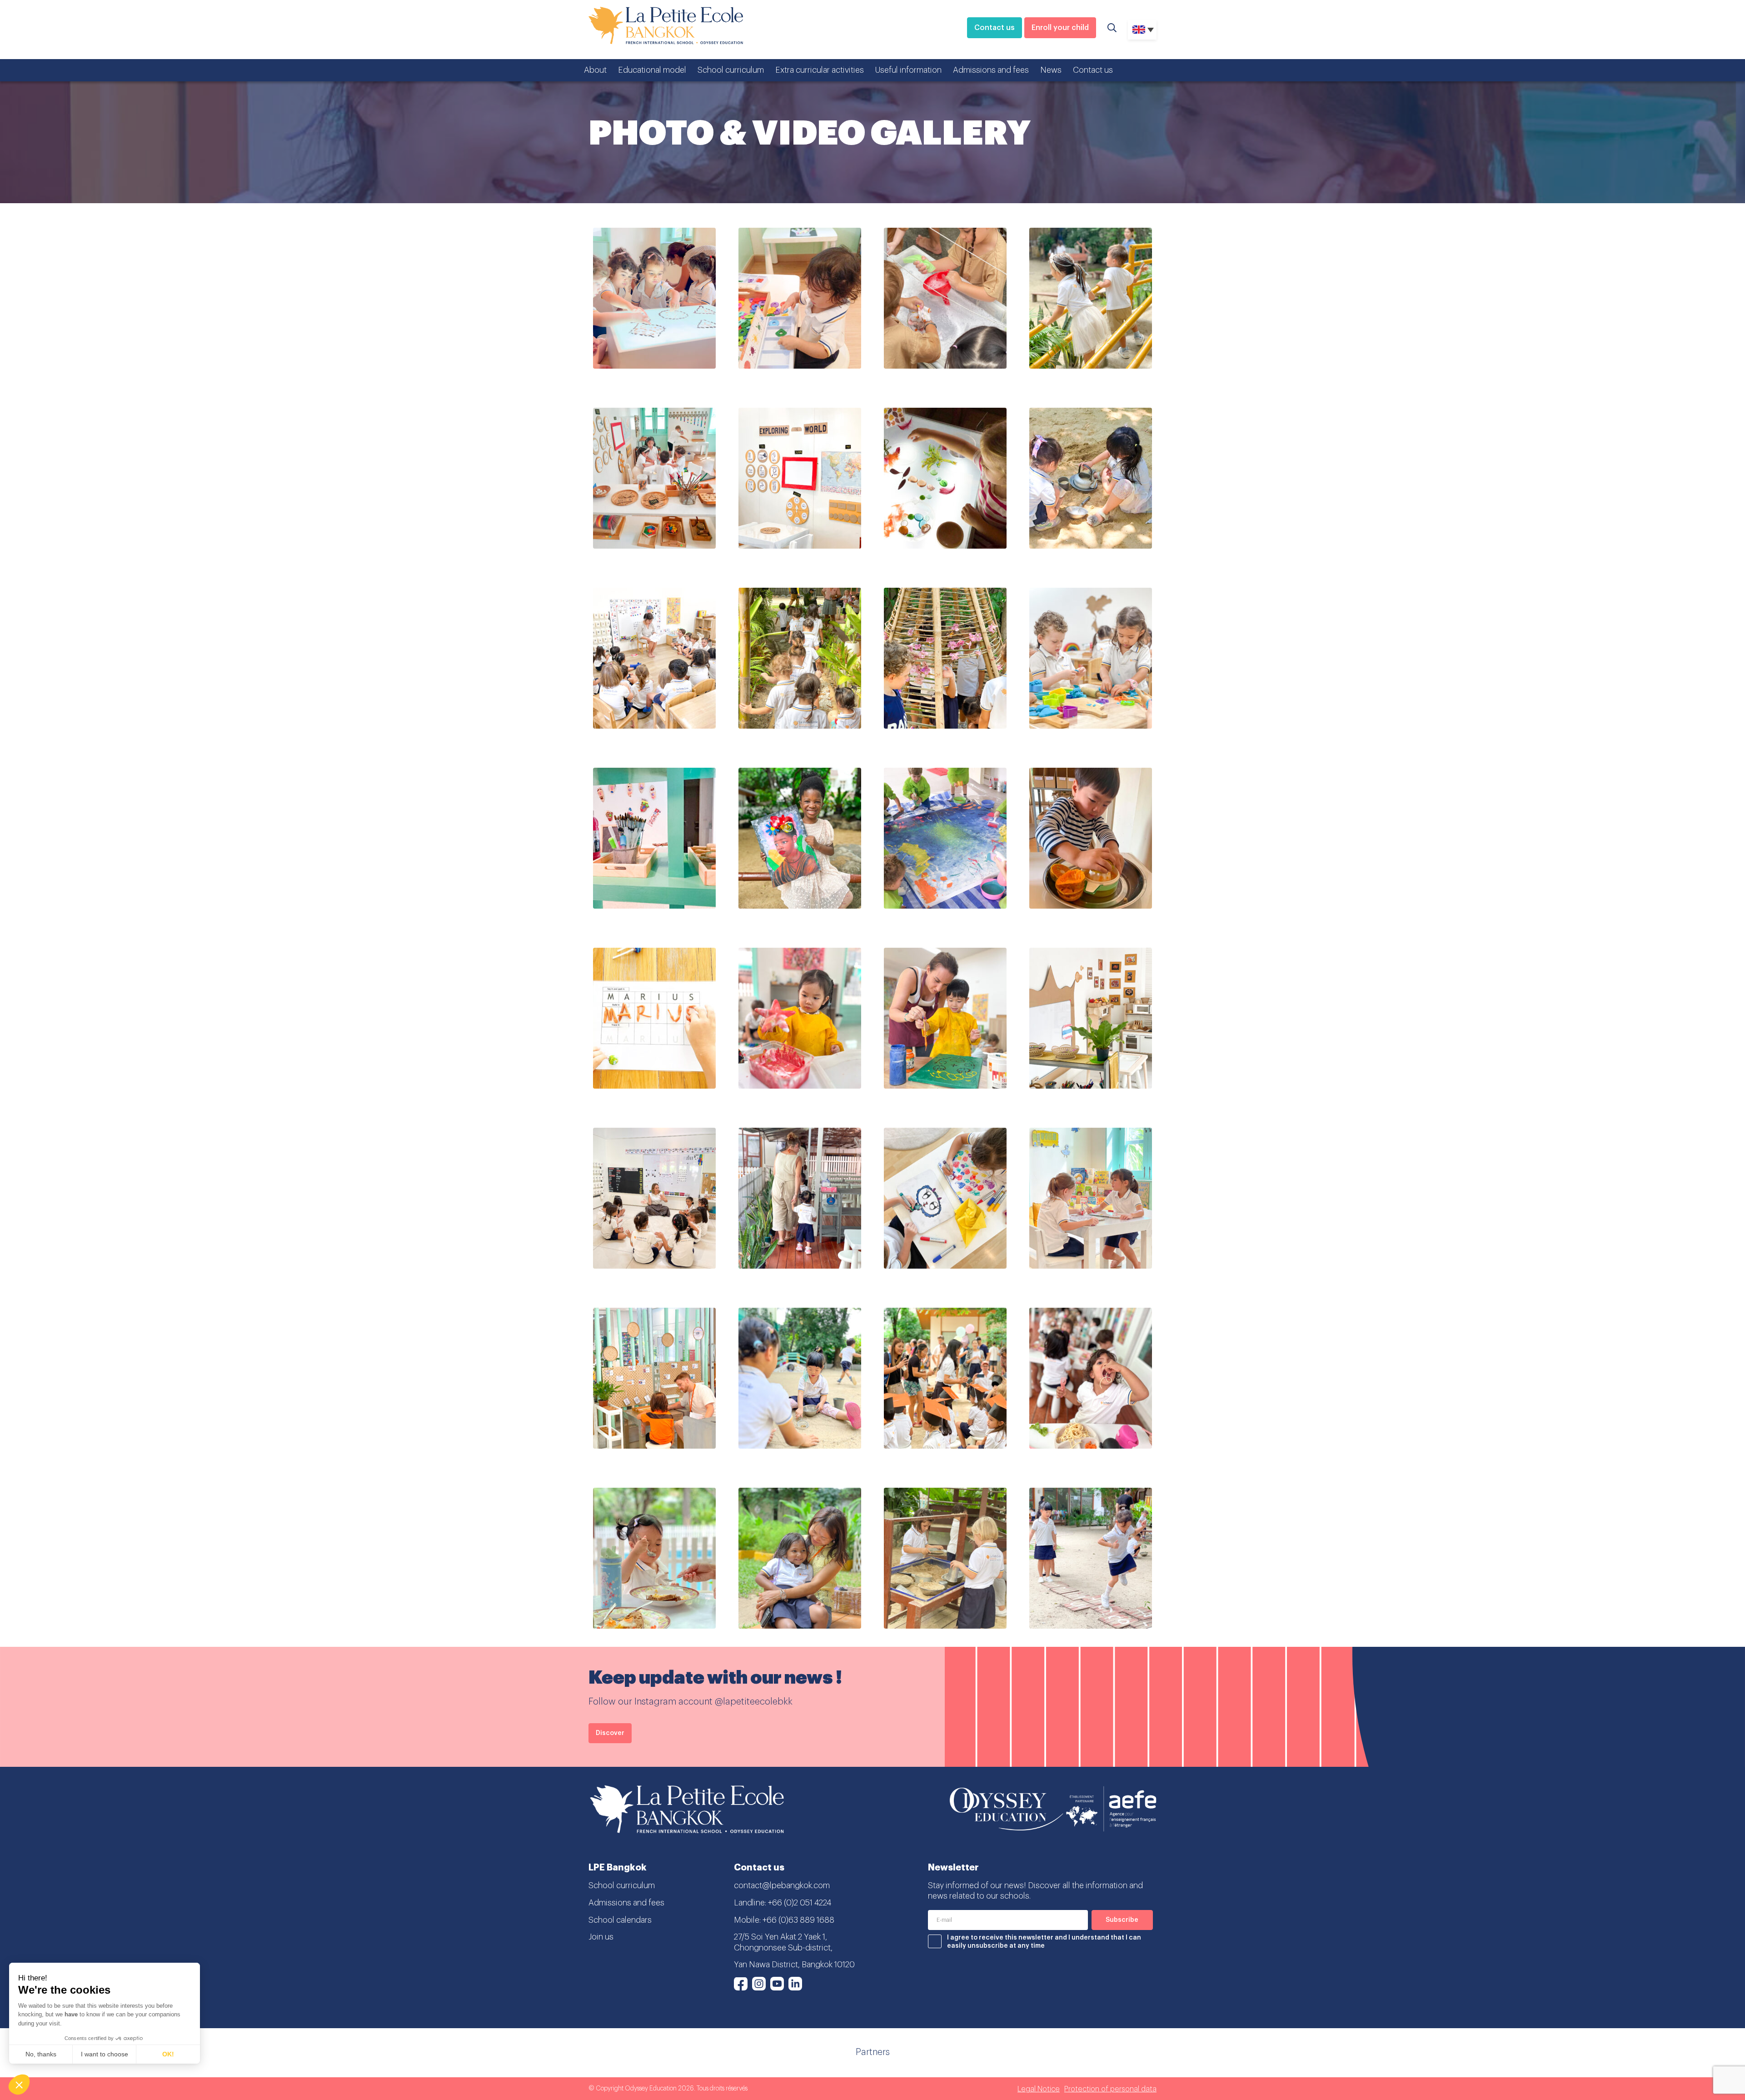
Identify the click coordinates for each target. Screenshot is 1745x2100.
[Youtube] (777, 1984)
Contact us (995, 28)
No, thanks (41, 2054)
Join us (601, 1937)
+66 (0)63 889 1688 (798, 1920)
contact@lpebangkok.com (782, 1885)
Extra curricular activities (820, 70)
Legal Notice (1039, 2089)
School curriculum (731, 70)
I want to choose (105, 2054)
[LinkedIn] (795, 1984)
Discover (610, 1733)
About (595, 70)
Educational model (652, 70)
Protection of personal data (1110, 2089)
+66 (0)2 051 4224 (800, 1903)
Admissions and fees (991, 70)
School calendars (620, 1920)
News (1051, 70)
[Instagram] (759, 1984)
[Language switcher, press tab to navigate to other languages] (1142, 30)
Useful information (908, 70)
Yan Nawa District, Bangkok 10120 (794, 1965)
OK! (168, 2054)
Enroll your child (1060, 28)
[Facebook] (741, 1984)
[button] (19, 2085)
